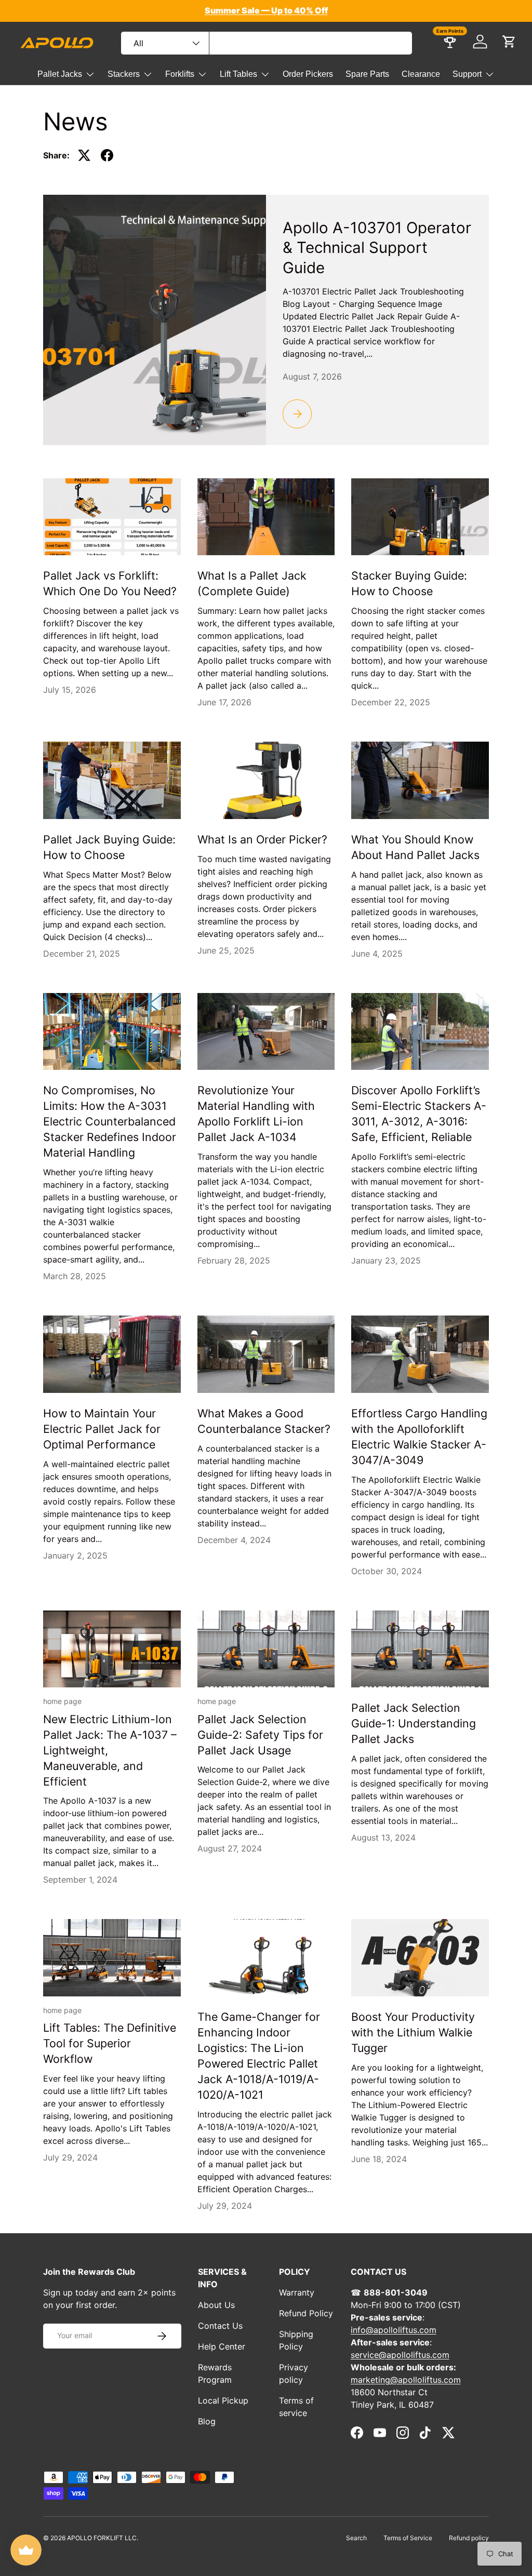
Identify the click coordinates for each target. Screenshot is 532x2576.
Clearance (421, 74)
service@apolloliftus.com (400, 2355)
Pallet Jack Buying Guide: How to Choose (109, 847)
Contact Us (220, 2326)
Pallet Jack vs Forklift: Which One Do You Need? (110, 583)
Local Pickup (223, 2400)
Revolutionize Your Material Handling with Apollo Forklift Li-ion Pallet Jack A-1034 (256, 1113)
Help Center (222, 2346)
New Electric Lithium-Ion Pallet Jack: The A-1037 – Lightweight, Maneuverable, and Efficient (110, 1750)
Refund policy (469, 2538)
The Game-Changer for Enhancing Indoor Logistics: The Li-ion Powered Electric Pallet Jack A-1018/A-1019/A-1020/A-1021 (259, 2056)
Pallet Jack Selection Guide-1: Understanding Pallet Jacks (414, 1723)
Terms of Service (408, 2538)
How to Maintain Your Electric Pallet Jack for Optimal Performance (102, 1429)
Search (356, 2538)
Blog (207, 2421)
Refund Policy (306, 2313)
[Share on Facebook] (107, 155)
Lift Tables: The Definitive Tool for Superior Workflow (110, 2043)
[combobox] (267, 43)
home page (62, 1701)
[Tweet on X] (84, 155)
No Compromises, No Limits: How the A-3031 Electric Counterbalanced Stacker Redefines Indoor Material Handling (110, 1121)
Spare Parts (367, 74)
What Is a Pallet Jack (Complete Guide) (252, 583)
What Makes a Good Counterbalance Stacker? (264, 1421)
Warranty (297, 2292)
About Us (216, 2305)
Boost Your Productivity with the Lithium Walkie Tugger (413, 2032)
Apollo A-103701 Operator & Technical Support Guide (377, 247)
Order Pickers (308, 74)
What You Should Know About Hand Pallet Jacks (415, 847)
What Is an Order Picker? (262, 839)
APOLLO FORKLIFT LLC (102, 2538)
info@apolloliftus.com (394, 2330)
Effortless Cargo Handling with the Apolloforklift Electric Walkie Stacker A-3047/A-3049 (419, 1437)
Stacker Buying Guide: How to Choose (409, 583)
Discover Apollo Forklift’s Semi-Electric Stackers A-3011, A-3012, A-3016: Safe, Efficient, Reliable (419, 1113)
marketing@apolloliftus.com (406, 2380)
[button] (509, 42)
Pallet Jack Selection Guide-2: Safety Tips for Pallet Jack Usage (260, 1735)
